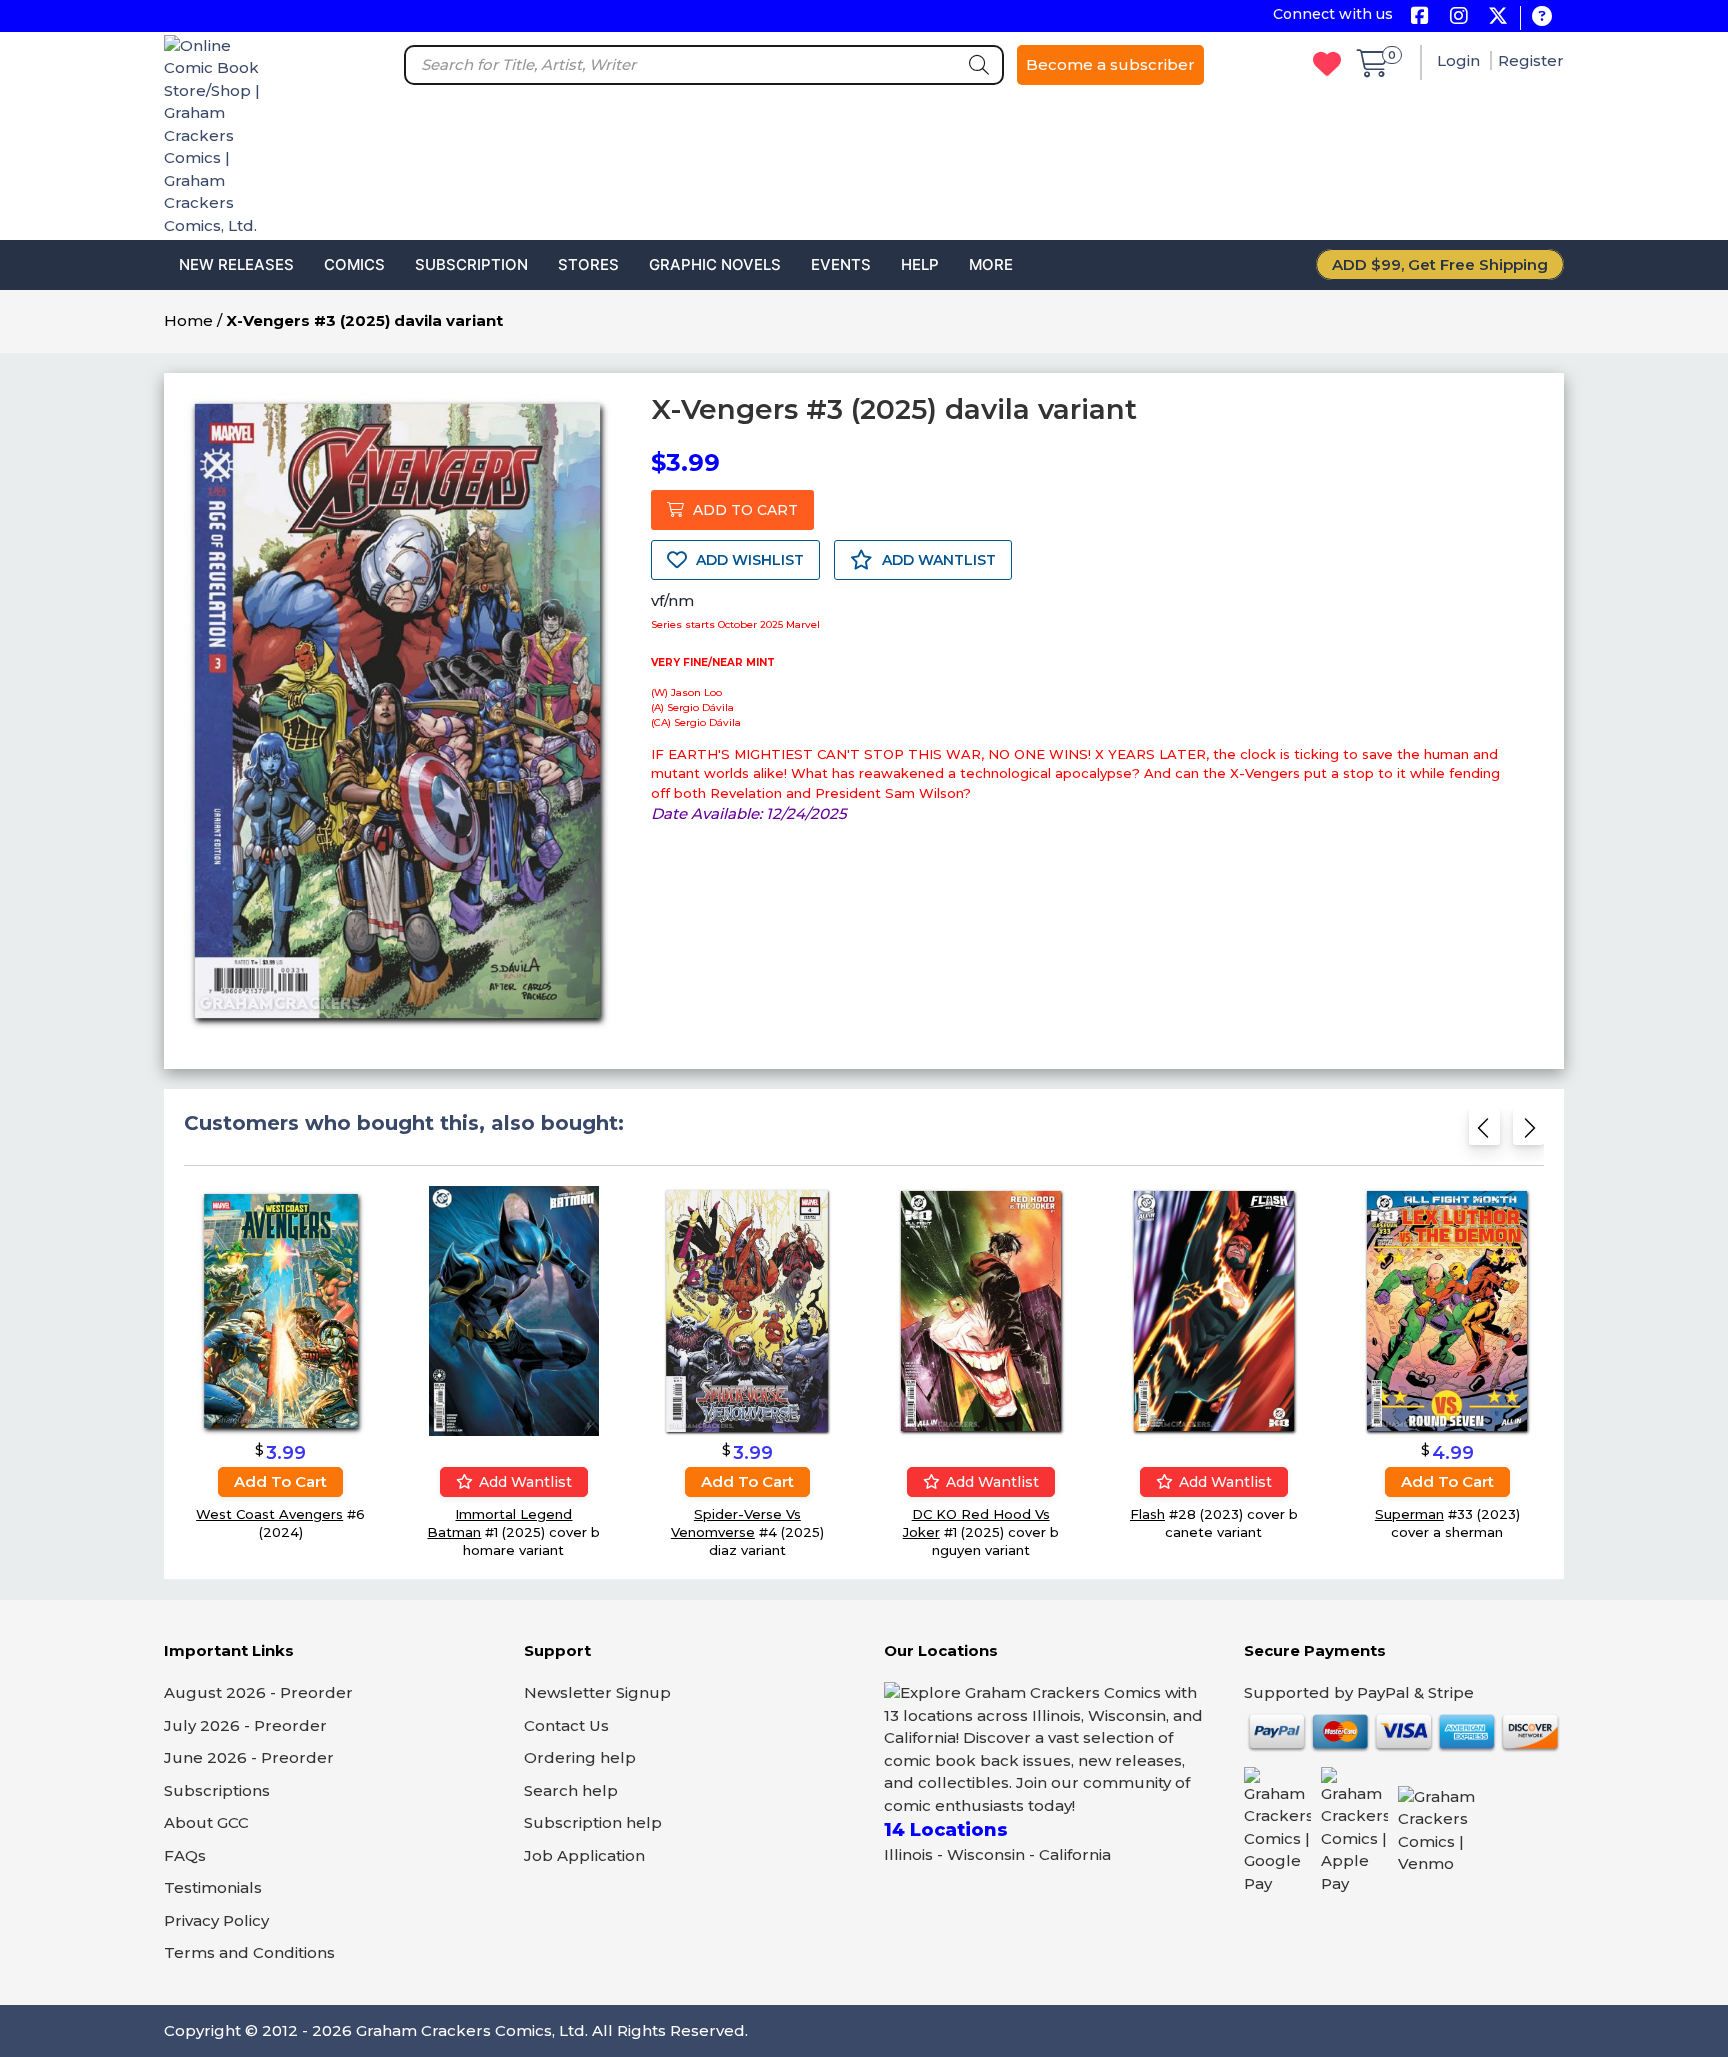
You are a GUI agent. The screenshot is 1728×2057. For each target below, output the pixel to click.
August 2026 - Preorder (258, 1692)
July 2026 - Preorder (245, 1725)
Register (1531, 60)
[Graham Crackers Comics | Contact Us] (1541, 17)
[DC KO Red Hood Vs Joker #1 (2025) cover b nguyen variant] (981, 1310)
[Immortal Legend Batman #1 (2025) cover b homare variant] (514, 1310)
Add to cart (280, 1481)
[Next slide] (1528, 1133)
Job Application (584, 1855)
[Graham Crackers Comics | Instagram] (1458, 17)
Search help (571, 1790)
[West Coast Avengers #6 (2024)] (281, 1310)
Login (1460, 60)
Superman (1409, 1514)
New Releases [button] (236, 264)
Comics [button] (354, 264)
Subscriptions (217, 1790)
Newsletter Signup (597, 1692)
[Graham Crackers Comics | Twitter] (1497, 17)
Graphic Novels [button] (715, 264)
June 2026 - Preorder (249, 1757)
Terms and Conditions (249, 1952)
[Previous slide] (1484, 1133)
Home (188, 320)
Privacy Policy (216, 1920)
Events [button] (841, 264)
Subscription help (593, 1822)
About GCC (206, 1822)
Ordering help (580, 1757)
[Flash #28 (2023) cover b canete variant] (1214, 1310)
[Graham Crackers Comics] (219, 134)
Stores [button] (588, 264)
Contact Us (566, 1725)
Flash (1147, 1514)
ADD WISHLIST (748, 560)
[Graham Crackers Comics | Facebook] (1419, 17)
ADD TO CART (743, 510)
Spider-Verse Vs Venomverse (736, 1523)
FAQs (185, 1855)
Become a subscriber (1110, 64)
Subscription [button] (471, 264)
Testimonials (213, 1887)
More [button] (991, 264)
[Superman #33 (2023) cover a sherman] (1447, 1310)
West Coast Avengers (269, 1514)
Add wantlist (523, 1482)
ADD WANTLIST (937, 560)
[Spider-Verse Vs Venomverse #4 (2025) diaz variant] (747, 1310)
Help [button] (920, 264)
